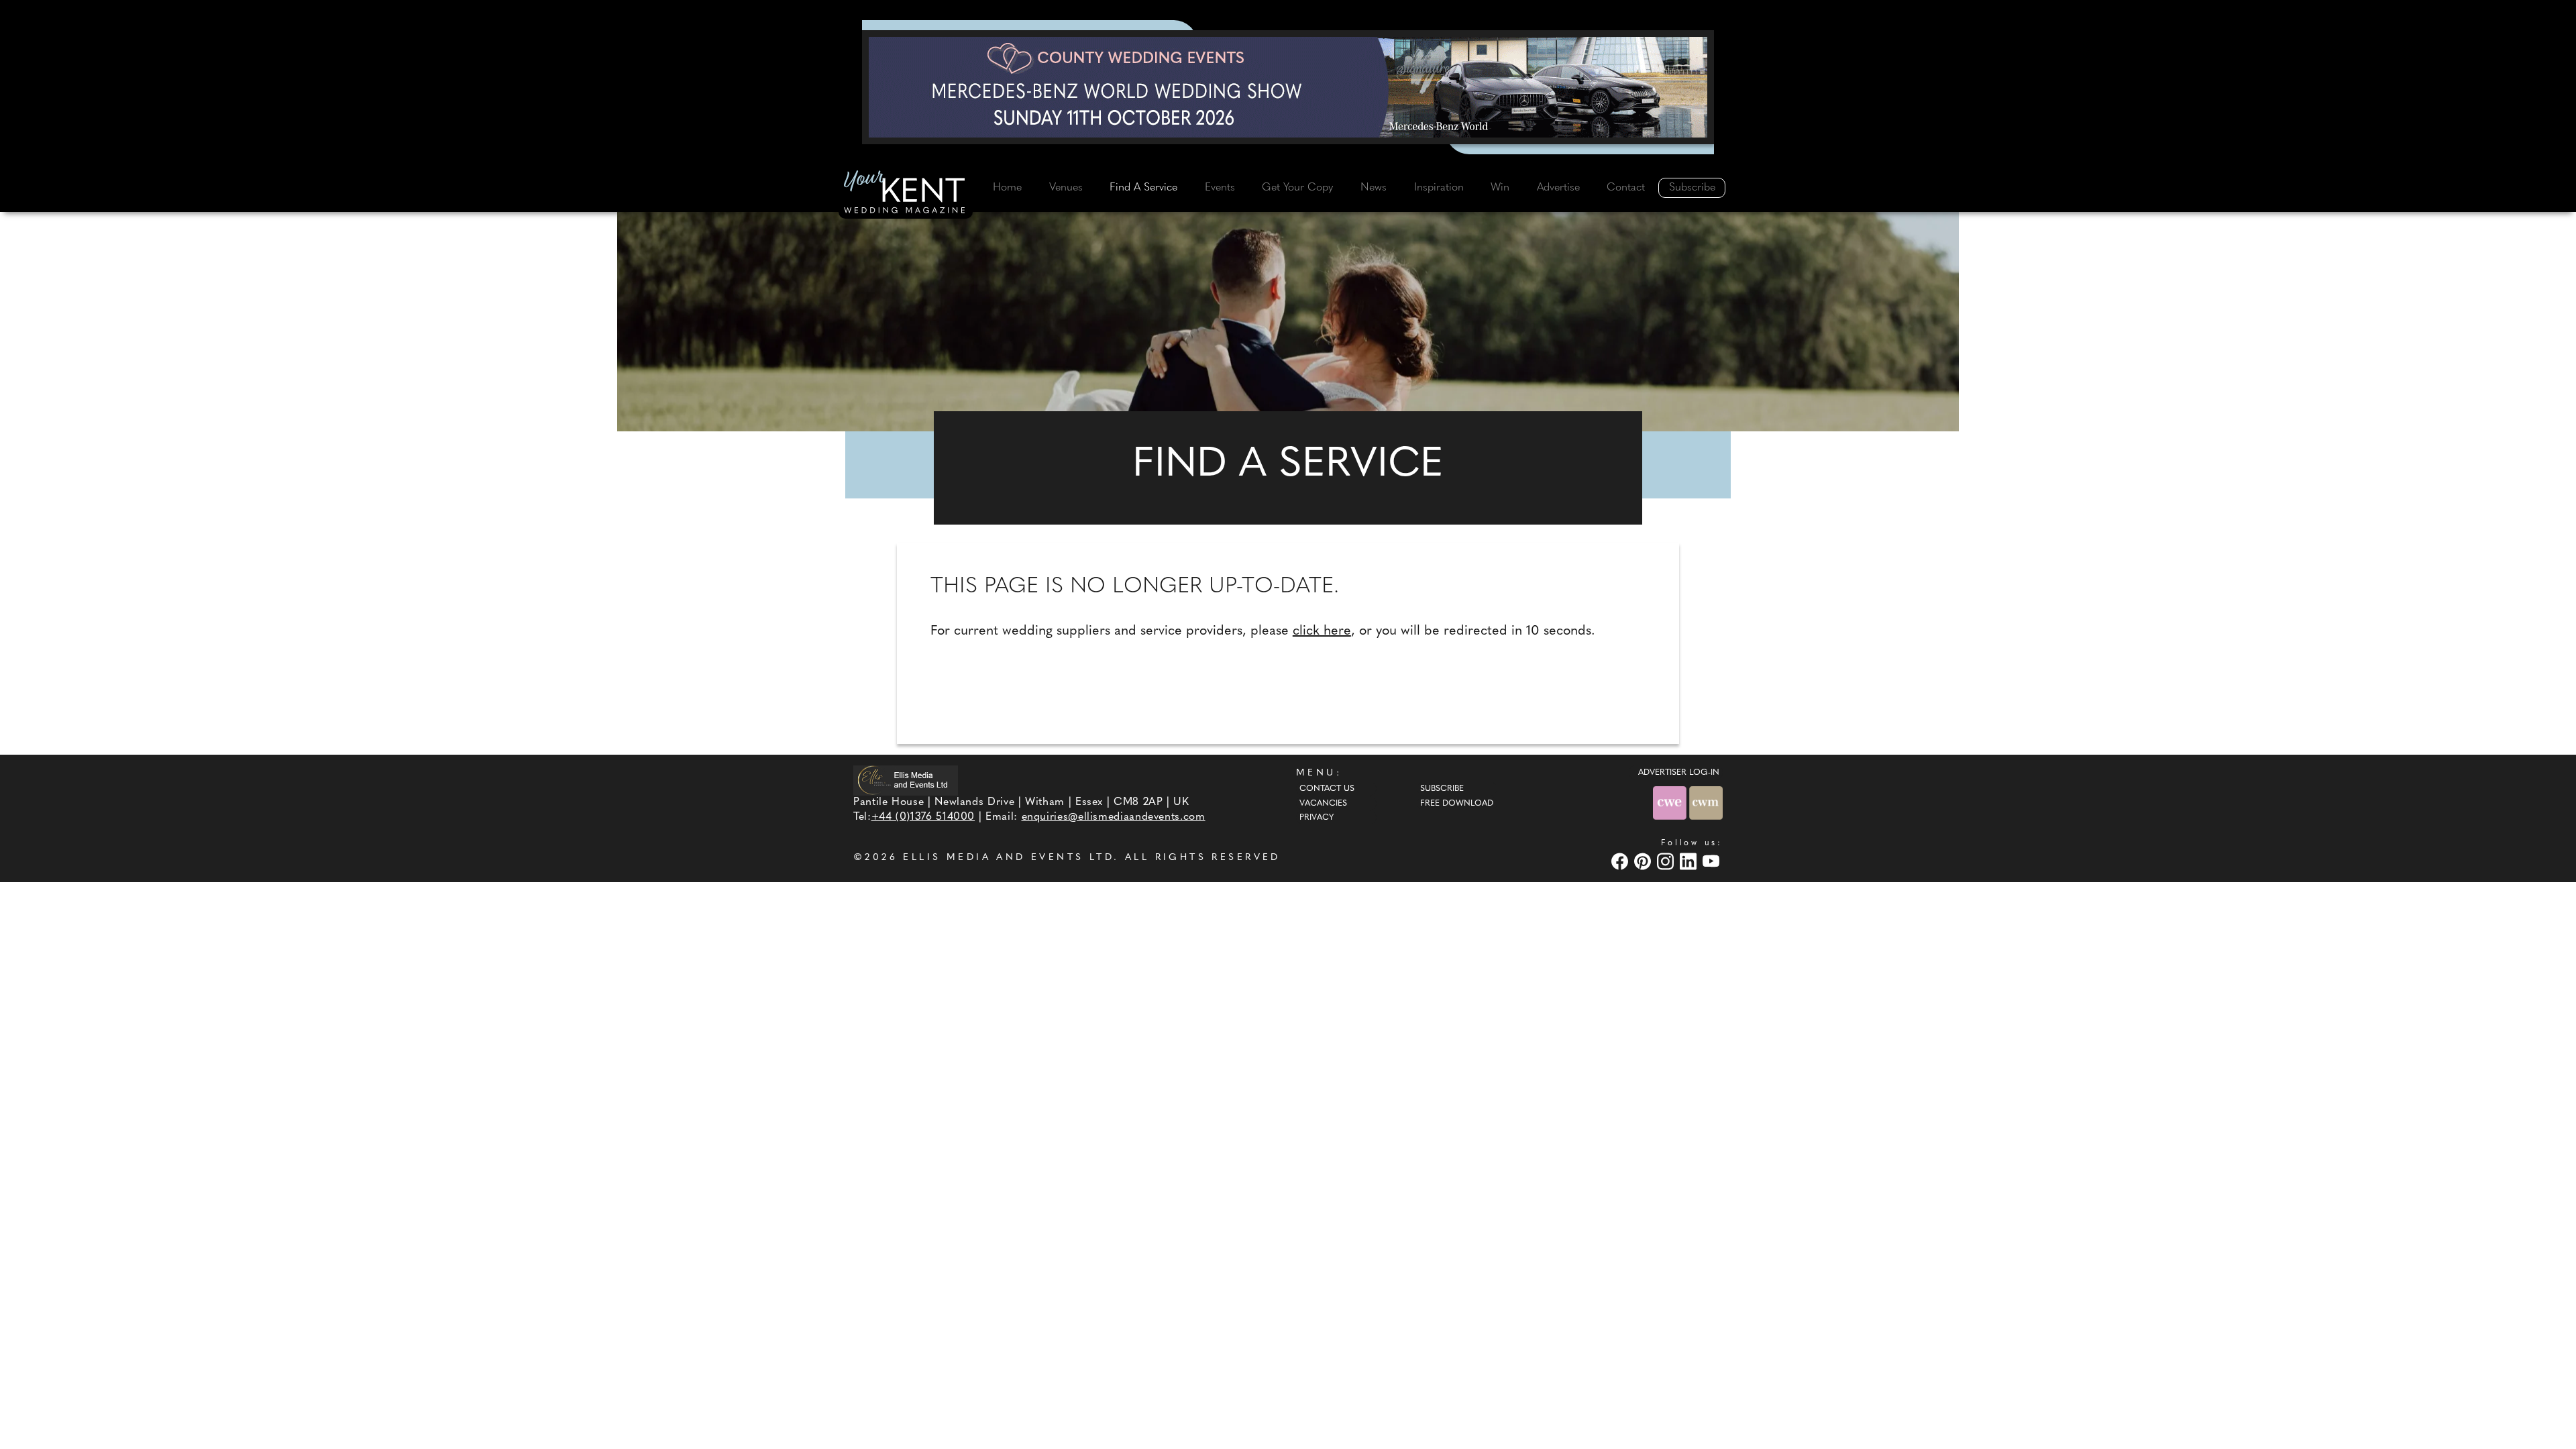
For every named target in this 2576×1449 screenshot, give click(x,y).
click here (1322, 631)
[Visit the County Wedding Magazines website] (1706, 803)
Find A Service (1143, 188)
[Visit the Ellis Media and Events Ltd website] (906, 781)
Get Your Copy (1297, 188)
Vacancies (1323, 804)
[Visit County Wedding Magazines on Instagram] (1667, 862)
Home (1007, 188)
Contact (1626, 188)
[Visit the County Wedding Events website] (1671, 803)
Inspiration (1439, 188)
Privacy (1317, 818)
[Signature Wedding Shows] (1288, 87)
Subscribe (1692, 188)
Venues (1066, 188)
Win (1500, 188)
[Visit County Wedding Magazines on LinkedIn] (1690, 862)
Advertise (1558, 188)
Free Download (1457, 804)
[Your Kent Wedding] (906, 194)
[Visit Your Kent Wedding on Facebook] (1621, 862)
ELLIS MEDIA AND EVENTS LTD (1008, 858)
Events (1220, 188)
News (1374, 188)
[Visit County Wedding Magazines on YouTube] (1713, 862)
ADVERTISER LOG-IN (1679, 773)
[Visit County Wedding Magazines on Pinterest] (1644, 862)
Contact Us (1327, 789)
